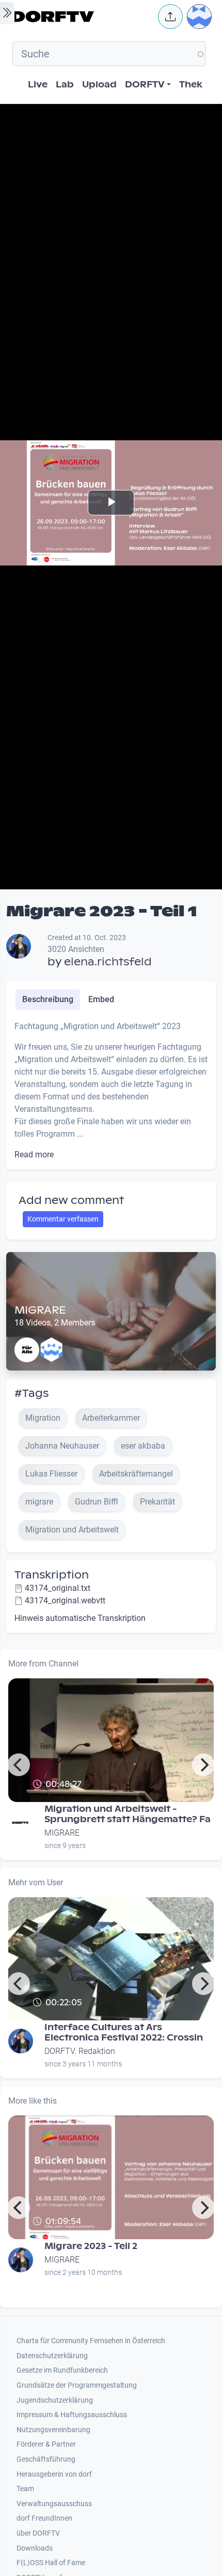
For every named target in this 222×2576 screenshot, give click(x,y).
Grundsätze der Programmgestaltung (77, 2385)
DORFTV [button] (145, 85)
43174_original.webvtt (65, 1600)
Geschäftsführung (46, 2459)
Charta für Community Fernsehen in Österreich (91, 2341)
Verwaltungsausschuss (54, 2504)
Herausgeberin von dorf (54, 2474)
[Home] (82, 17)
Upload (99, 85)
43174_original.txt (58, 1588)
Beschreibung (48, 999)
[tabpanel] (111, 1091)
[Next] (203, 1765)
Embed (101, 999)
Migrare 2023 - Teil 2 (91, 2246)
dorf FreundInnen (44, 2518)
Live (38, 85)
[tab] (48, 1000)
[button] (170, 17)
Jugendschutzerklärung (55, 2400)
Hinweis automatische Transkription (80, 1618)
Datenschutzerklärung (52, 2356)
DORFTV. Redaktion (80, 2051)
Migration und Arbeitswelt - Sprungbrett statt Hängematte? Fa (128, 1814)
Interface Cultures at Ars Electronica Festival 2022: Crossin (124, 2032)
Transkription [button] (52, 1575)
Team (25, 2489)
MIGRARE (40, 1310)
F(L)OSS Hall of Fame (51, 2563)
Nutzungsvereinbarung (53, 2430)
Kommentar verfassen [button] (63, 1219)
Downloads (35, 2548)
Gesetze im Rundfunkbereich (62, 2370)
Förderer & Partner (46, 2444)
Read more (34, 1155)
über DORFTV (38, 2533)
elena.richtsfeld (108, 962)
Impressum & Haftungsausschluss (72, 2415)
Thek (191, 85)
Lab (65, 85)
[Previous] (19, 1765)
